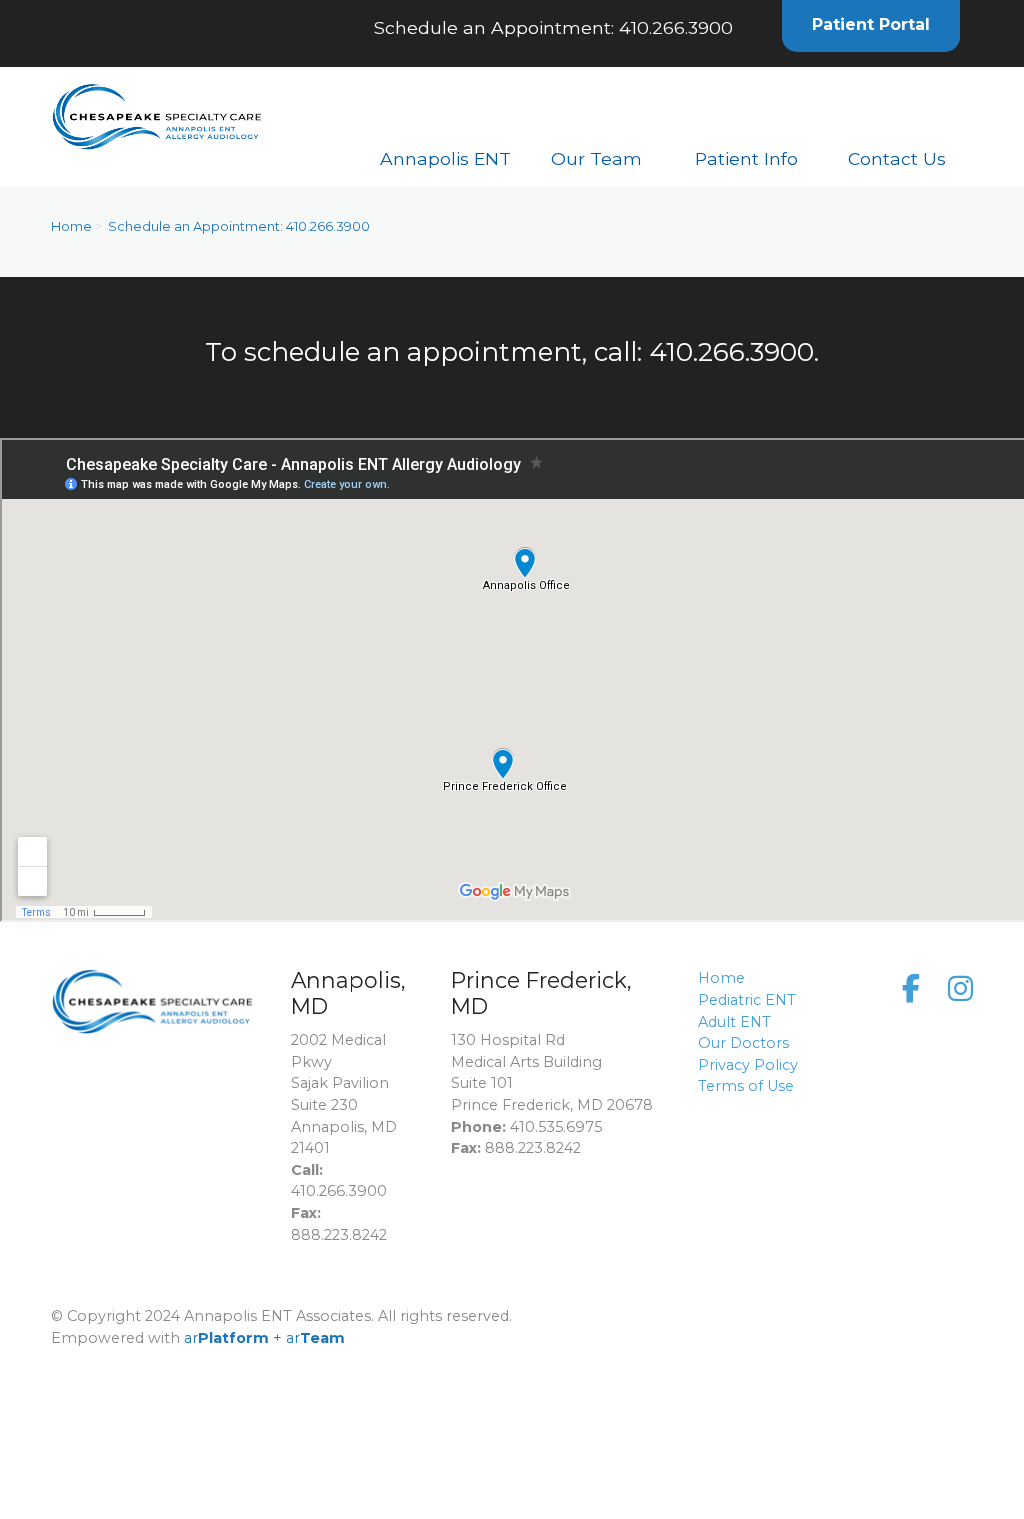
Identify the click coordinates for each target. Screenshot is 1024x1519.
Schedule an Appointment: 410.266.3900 (553, 27)
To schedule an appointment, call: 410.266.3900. (512, 352)
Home (71, 226)
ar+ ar (264, 1338)
